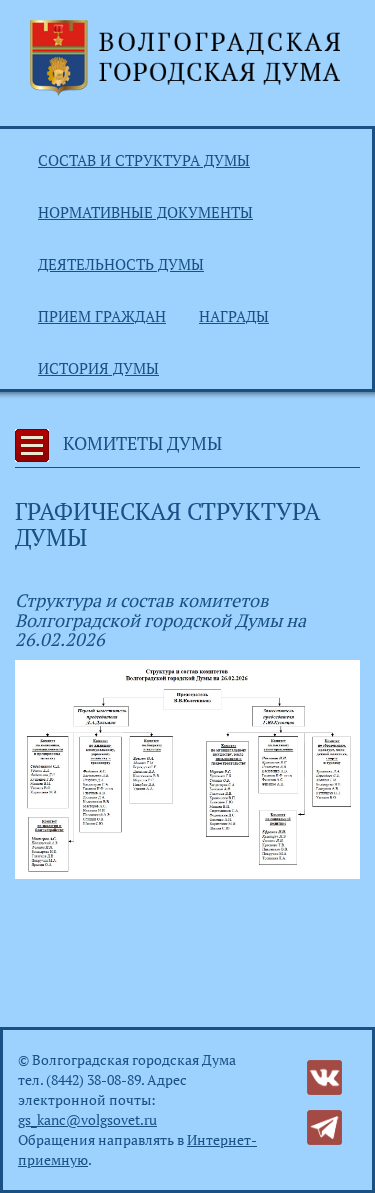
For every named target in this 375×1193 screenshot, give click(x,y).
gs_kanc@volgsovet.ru (87, 1119)
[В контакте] (324, 1075)
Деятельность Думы (121, 264)
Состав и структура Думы (144, 160)
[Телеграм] (324, 1125)
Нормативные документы (145, 212)
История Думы (98, 368)
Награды (234, 316)
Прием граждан (102, 316)
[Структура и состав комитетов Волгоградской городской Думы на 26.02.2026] (187, 767)
